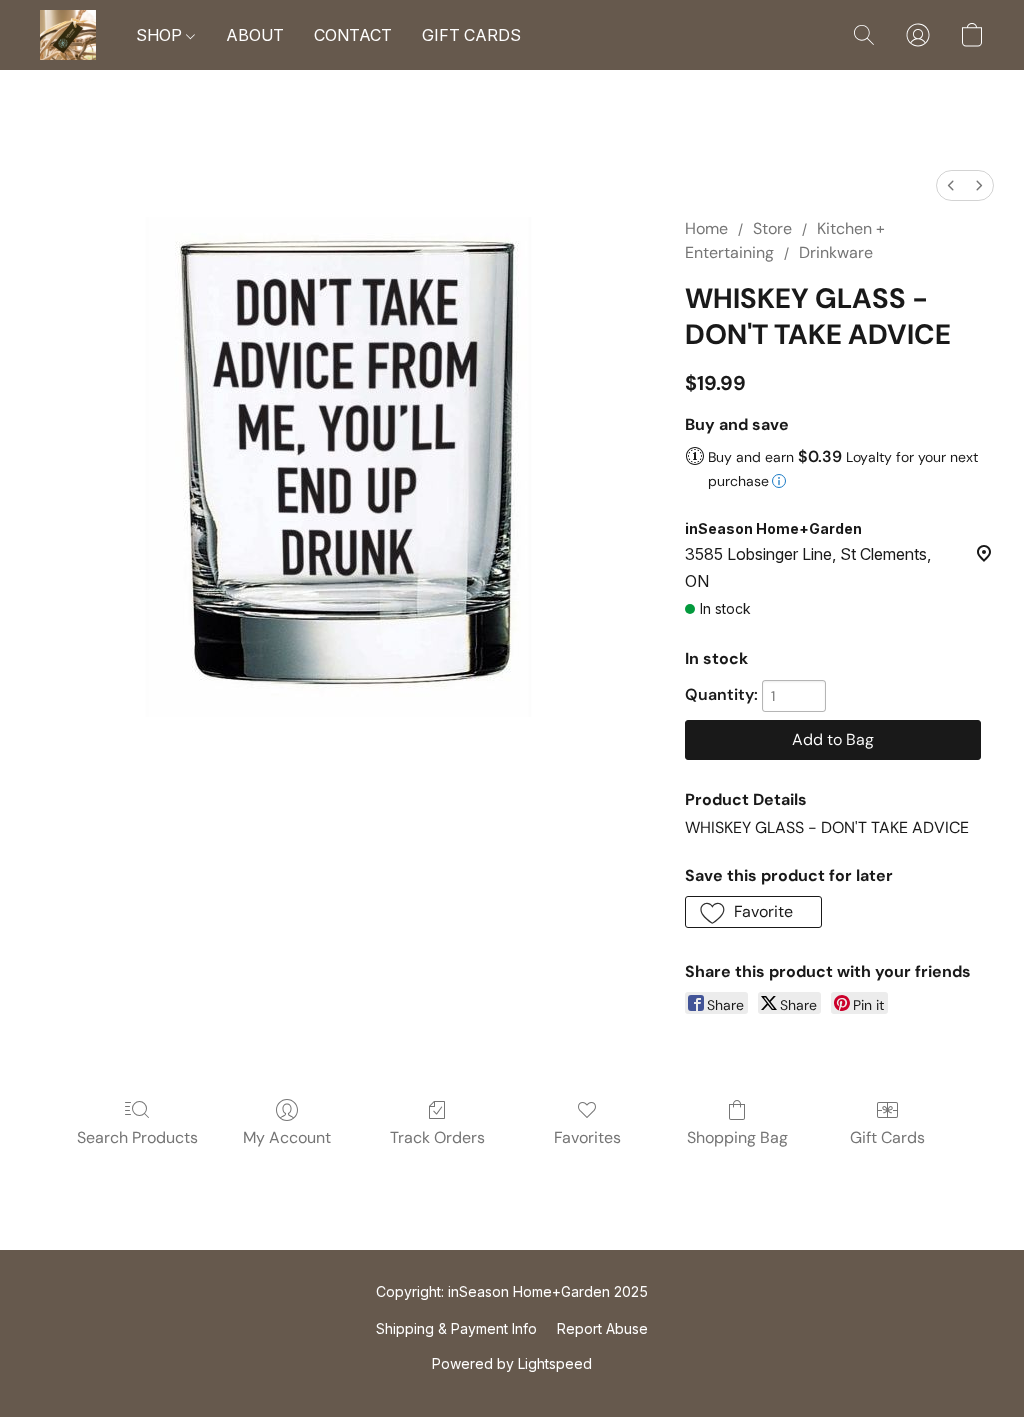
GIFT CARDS (471, 35)
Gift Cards (887, 1137)
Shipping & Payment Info (456, 1328)
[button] (68, 35)
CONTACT (353, 35)
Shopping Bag (737, 1137)
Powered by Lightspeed (512, 1363)
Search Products (137, 1137)
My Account (287, 1137)
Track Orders (437, 1137)
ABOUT (255, 35)
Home (706, 228)
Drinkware (836, 252)
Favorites (587, 1137)
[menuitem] (951, 185)
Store (772, 228)
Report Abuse (602, 1328)
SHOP (161, 35)
